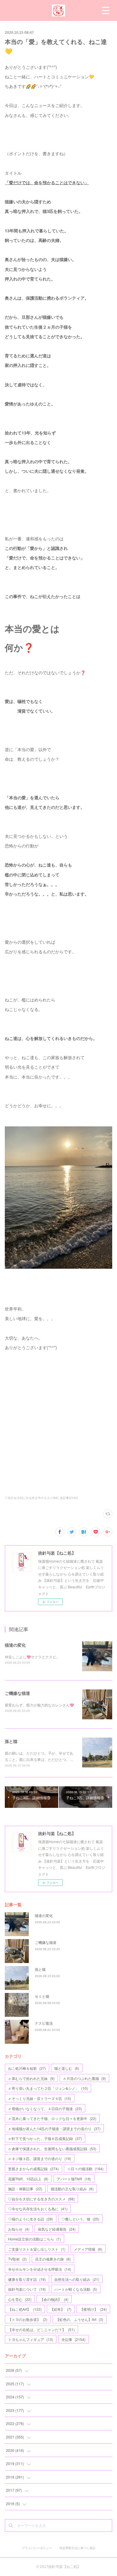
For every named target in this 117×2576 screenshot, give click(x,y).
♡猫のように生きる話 (31, 2219)
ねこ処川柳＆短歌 (27, 2068)
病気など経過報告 (57, 2229)
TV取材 (17, 2259)
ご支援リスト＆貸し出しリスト (37, 2249)
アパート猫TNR (74, 2179)
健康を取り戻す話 (27, 2279)
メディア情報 (88, 2249)
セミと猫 (42, 1996)
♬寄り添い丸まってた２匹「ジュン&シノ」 (48, 2088)
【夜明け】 (93, 2309)
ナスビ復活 (44, 2023)
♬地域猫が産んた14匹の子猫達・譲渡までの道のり (54, 2129)
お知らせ (19, 2229)
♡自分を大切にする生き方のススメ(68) (31, 1498)
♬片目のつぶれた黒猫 (84, 2078)
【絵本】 (61, 2309)
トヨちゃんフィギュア (31, 2339)
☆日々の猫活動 (85, 2169)
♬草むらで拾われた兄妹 (31, 2078)
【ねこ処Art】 (25, 2309)
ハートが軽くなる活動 (76, 2289)
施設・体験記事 (25, 2189)
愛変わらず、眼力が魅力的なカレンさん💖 (39, 1705)
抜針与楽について (27, 2289)
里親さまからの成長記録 (33, 2169)
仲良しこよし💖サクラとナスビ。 (32, 1657)
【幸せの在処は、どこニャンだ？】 (41, 2329)
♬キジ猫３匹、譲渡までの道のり (40, 2158)
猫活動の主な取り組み (72, 2189)
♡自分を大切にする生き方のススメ (41, 2199)
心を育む (20, 2299)
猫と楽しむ (67, 2068)
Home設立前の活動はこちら (34, 2239)
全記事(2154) (69, 1498)
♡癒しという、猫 (80, 2219)
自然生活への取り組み (77, 2279)
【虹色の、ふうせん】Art (79, 2319)
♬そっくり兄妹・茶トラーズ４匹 (40, 2098)
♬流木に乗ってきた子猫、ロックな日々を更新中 (52, 2118)
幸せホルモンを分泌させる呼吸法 (40, 2269)
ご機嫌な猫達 (17, 1693)
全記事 (73, 2339)
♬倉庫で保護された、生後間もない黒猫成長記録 (52, 2149)
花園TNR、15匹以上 (28, 2179)
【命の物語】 (54, 2299)
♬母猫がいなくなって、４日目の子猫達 (45, 2108)
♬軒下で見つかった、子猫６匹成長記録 (45, 2138)
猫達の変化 (15, 1645)
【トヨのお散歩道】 (28, 2319)
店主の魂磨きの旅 (53, 2259)
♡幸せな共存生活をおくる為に (38, 2209)
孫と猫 (11, 1741)
